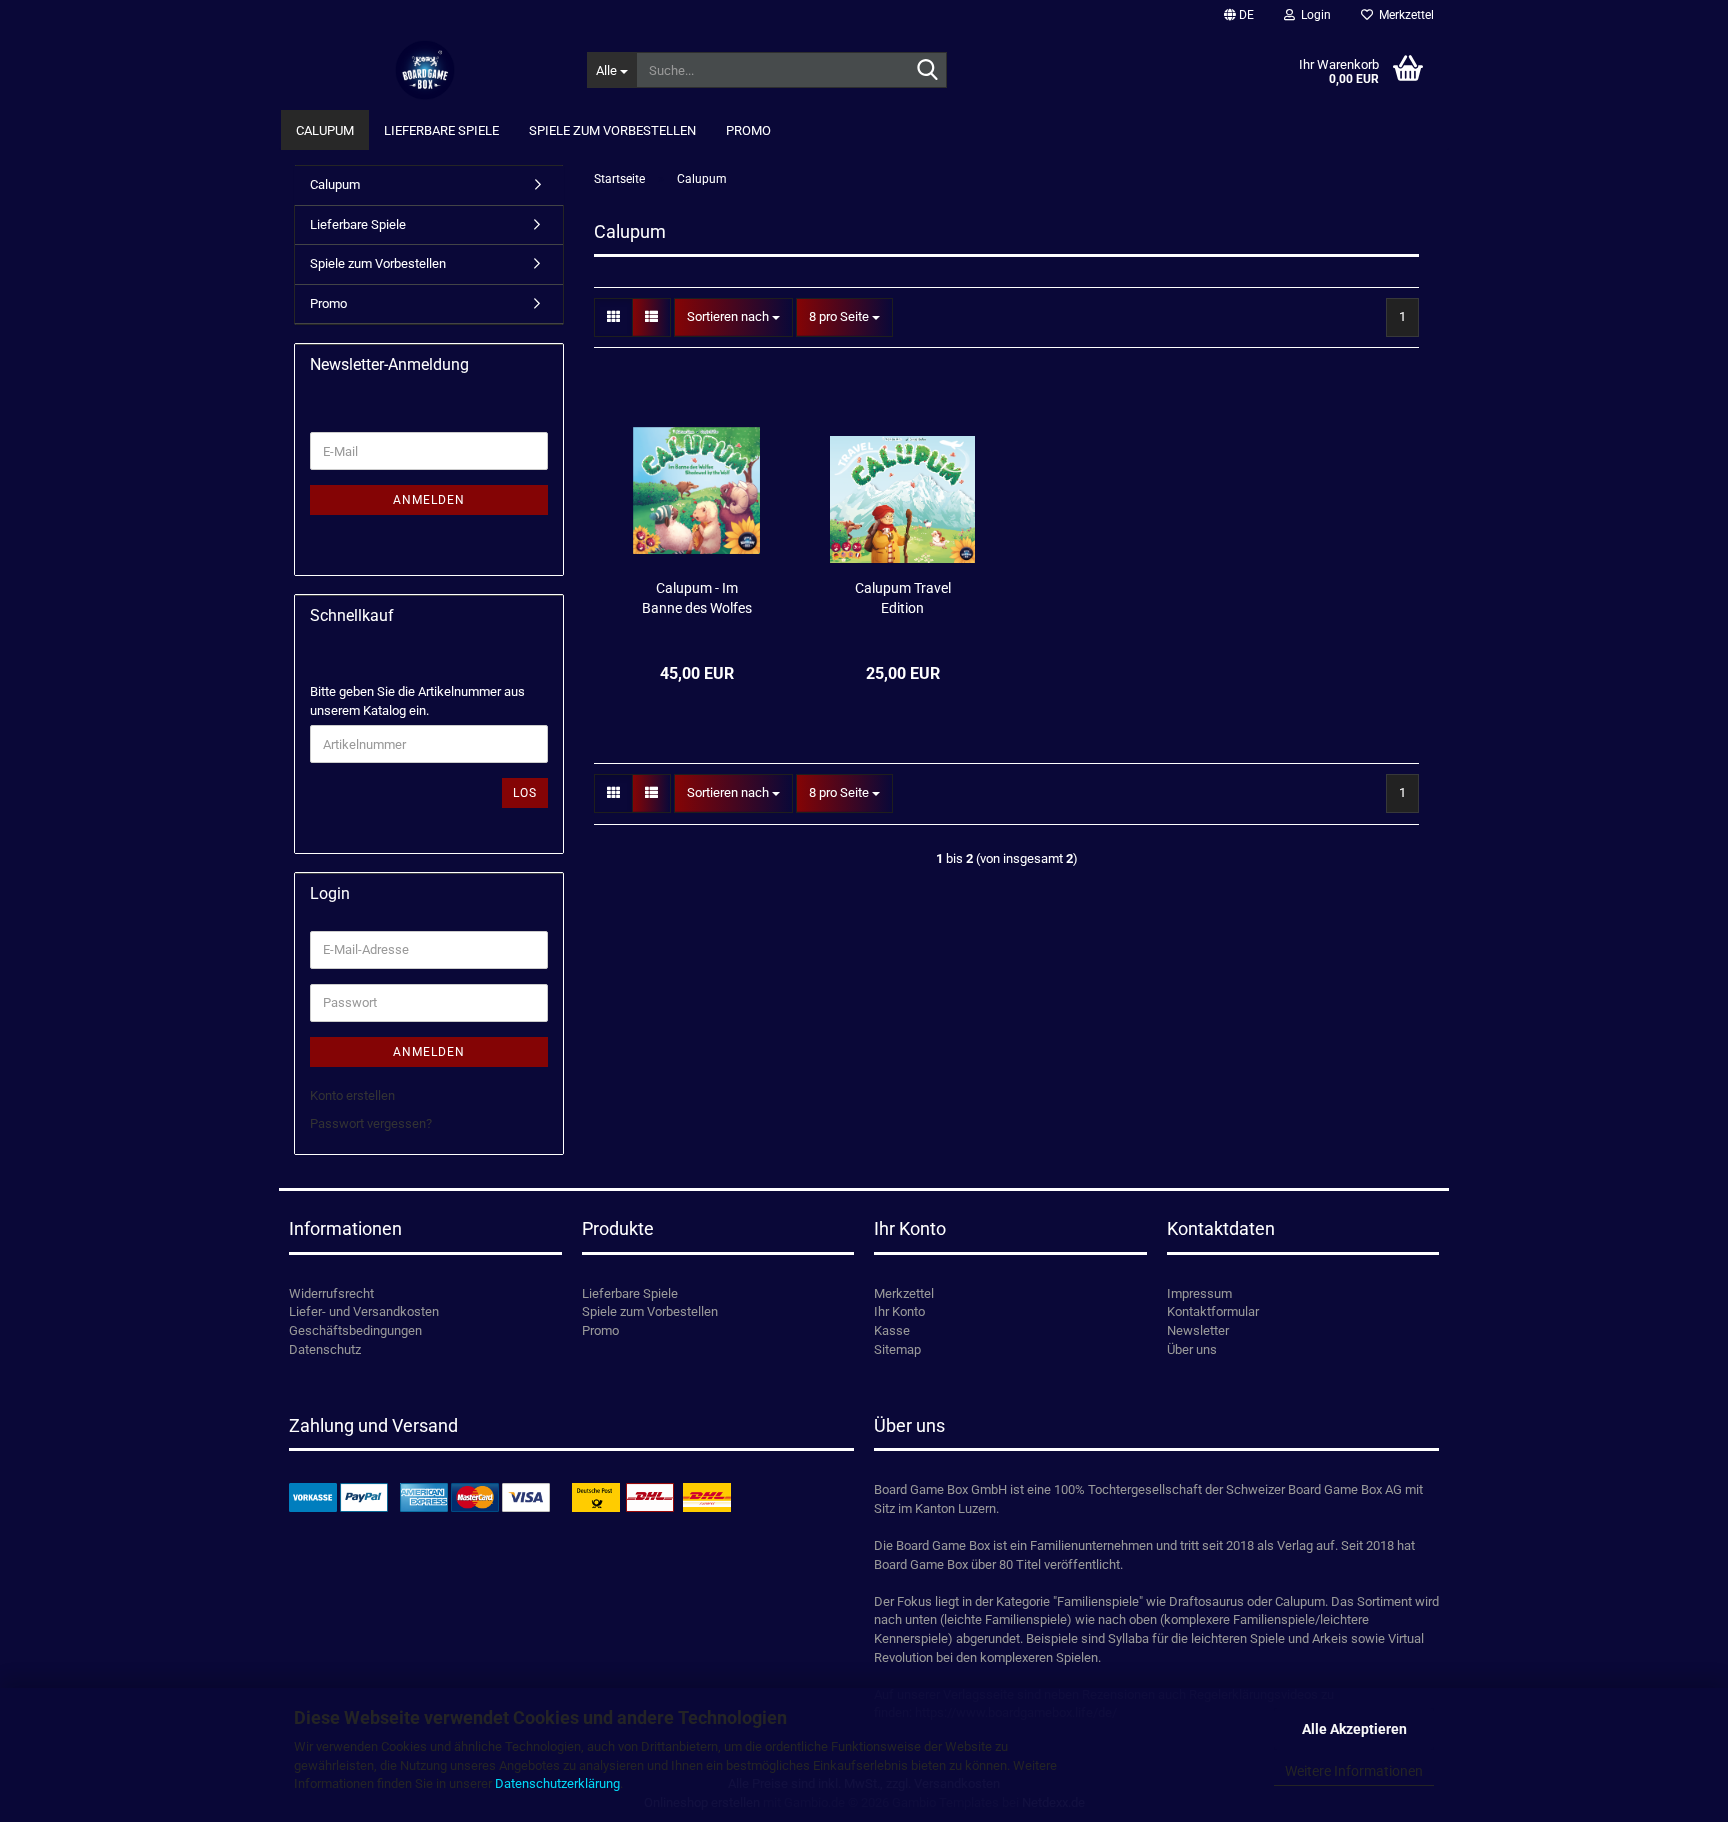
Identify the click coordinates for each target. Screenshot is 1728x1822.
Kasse (892, 1330)
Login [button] (1313, 15)
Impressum (1199, 1293)
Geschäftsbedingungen (355, 1330)
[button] (1239, 15)
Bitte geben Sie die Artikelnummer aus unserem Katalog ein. (417, 701)
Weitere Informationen (1354, 1771)
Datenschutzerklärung (557, 1783)
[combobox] (733, 317)
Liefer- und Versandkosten (364, 1311)
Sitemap (897, 1349)
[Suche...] (928, 71)
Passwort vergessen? (371, 1123)
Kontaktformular (1213, 1311)
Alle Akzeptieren (1354, 1729)
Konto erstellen (352, 1095)
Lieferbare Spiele (441, 130)
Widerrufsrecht (331, 1293)
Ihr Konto (899, 1311)
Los (525, 793)
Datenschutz (325, 1349)
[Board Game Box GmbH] (425, 70)
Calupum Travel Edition (903, 598)
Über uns (1192, 1349)
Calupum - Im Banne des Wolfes (697, 598)
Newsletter (1198, 1330)
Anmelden (429, 500)
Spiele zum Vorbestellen (612, 130)
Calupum (325, 130)
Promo (748, 130)
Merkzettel (1403, 15)
